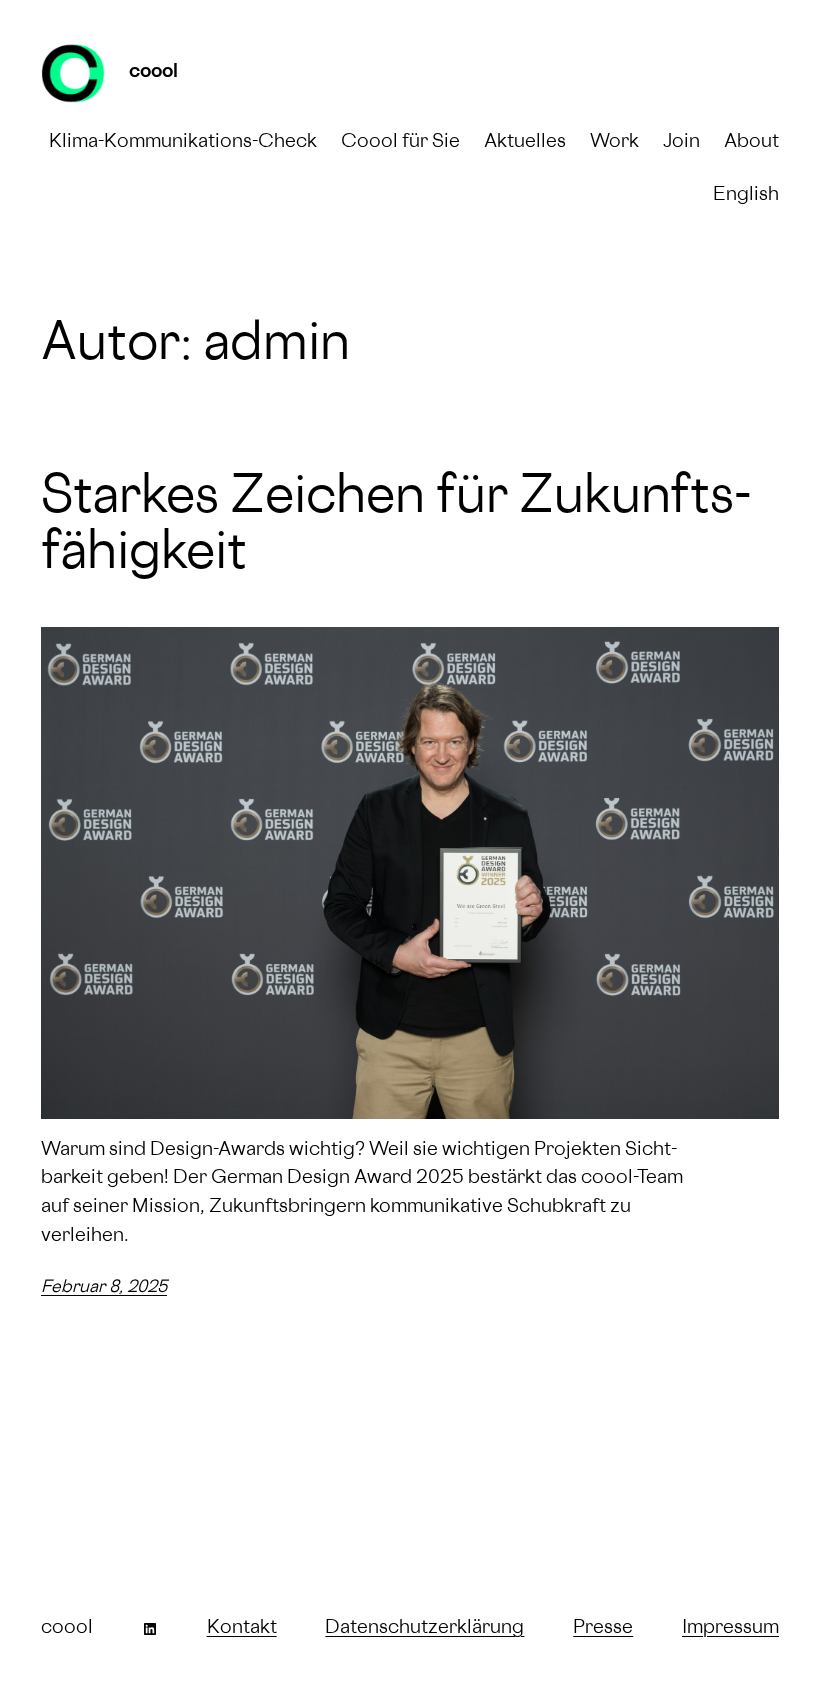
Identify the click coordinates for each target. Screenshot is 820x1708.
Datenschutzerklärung (424, 1629)
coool (153, 73)
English (746, 196)
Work (614, 143)
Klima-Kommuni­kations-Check (183, 143)
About (751, 143)
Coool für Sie (400, 143)
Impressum (730, 1629)
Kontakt (242, 1629)
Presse (603, 1629)
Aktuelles (525, 143)
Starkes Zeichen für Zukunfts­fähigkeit (396, 528)
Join (681, 143)
